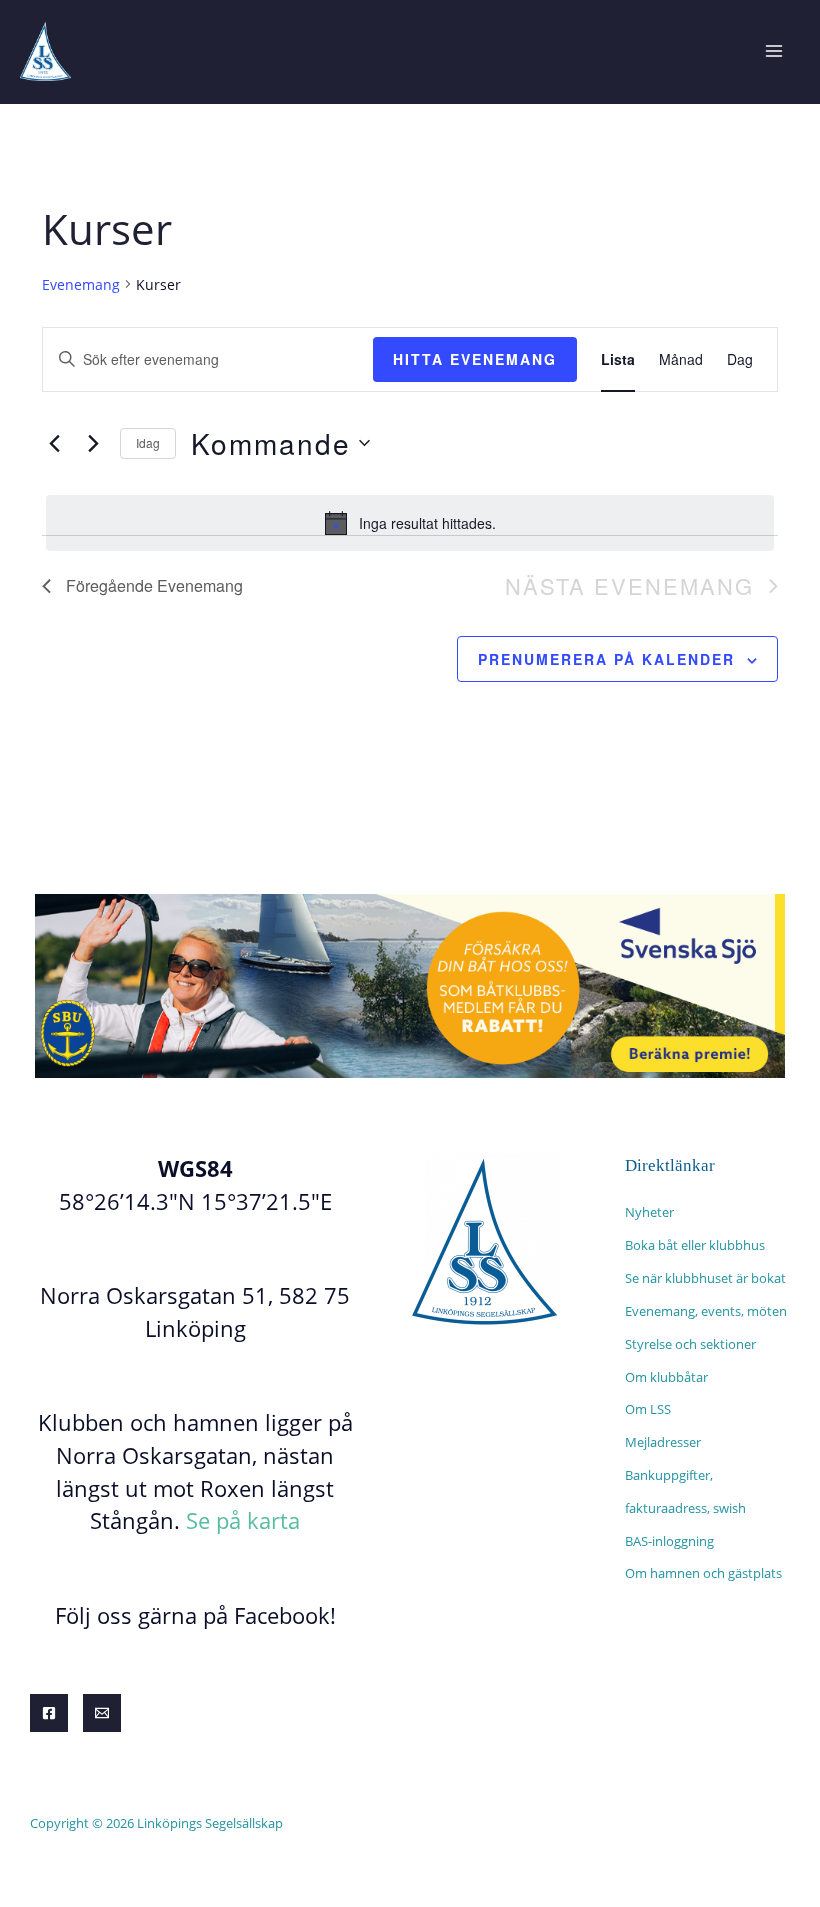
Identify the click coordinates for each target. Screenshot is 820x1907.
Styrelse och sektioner (690, 1344)
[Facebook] (49, 1713)
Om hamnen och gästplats (703, 1573)
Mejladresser (663, 1442)
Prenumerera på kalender (606, 659)
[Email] (102, 1713)
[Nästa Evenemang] (93, 443)
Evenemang (81, 284)
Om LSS (648, 1409)
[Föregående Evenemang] (54, 443)
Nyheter (649, 1212)
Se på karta (243, 1520)
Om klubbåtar (666, 1377)
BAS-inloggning (669, 1541)
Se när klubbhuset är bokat (705, 1278)
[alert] (410, 523)
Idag (148, 442)
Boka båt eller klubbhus (695, 1245)
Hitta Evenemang (475, 359)
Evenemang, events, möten (706, 1311)
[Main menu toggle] (773, 51)
